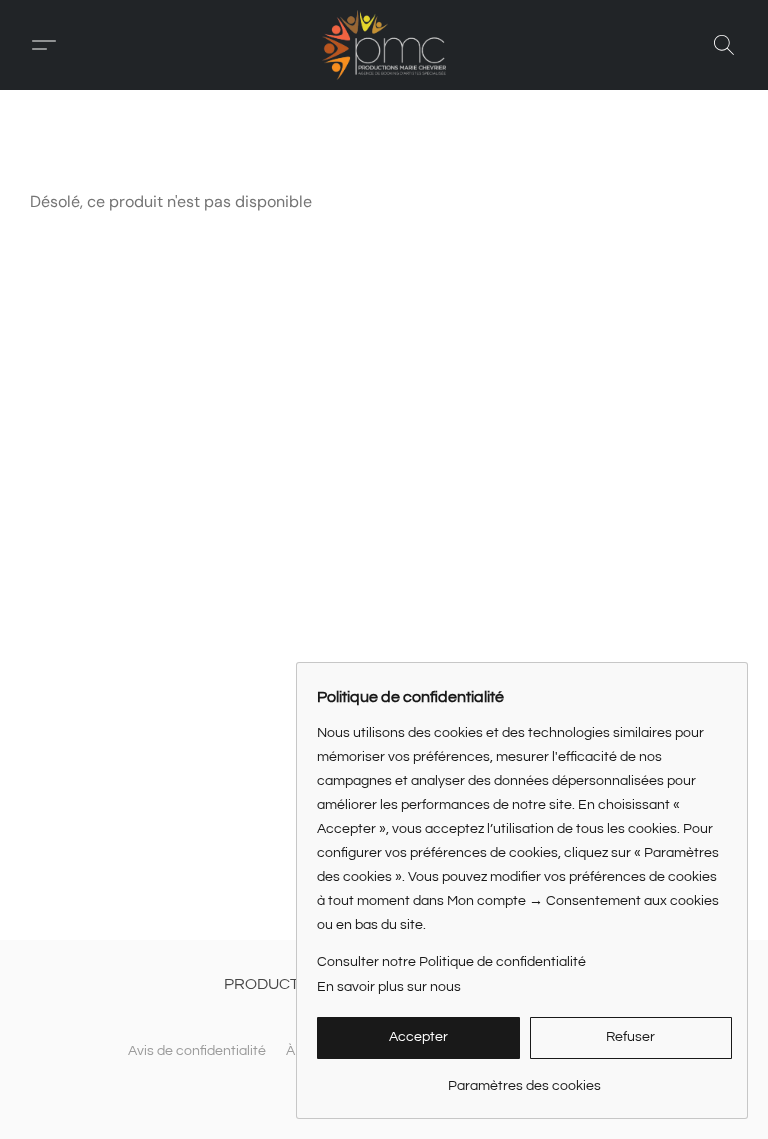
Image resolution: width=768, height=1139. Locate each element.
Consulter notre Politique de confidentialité (451, 962)
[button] (384, 45)
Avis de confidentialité (197, 1051)
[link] (524, 1078)
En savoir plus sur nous (389, 987)
